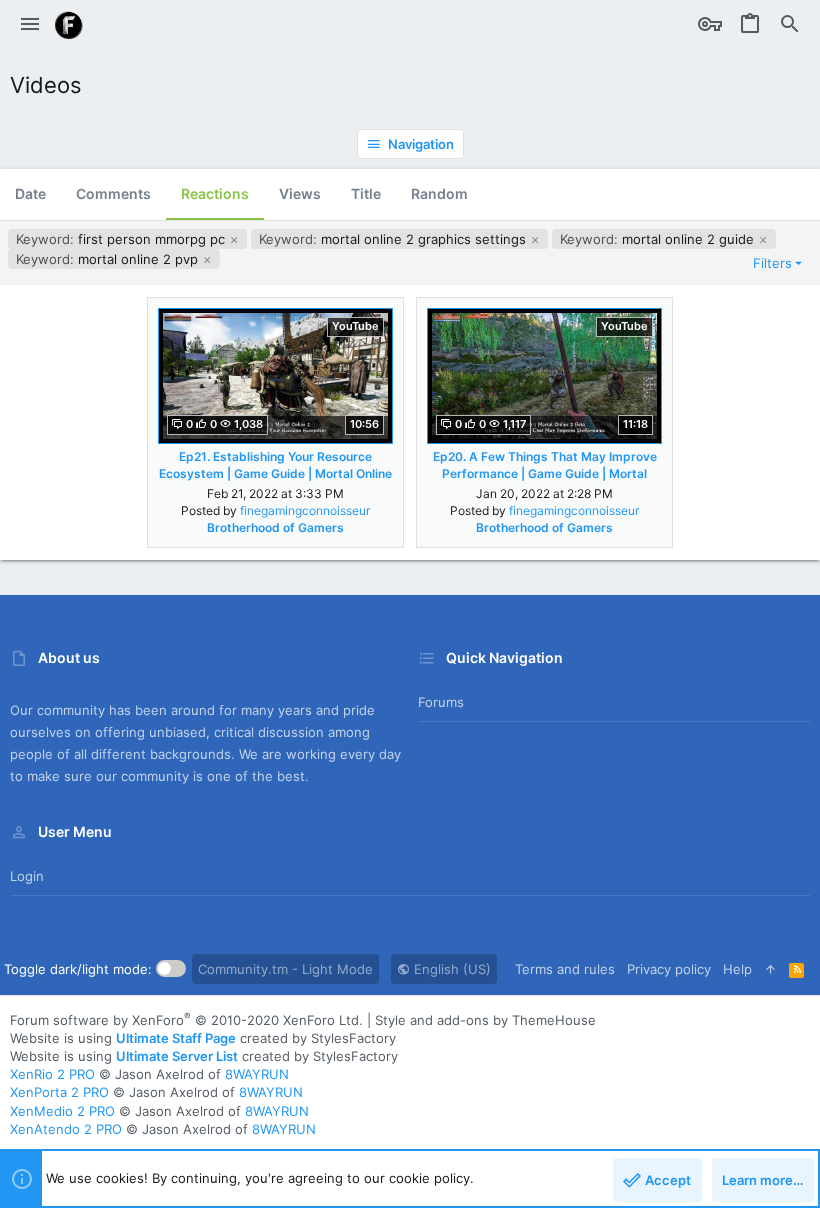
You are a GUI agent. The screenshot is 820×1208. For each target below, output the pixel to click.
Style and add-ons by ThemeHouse (485, 1020)
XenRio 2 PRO (52, 1074)
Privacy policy (669, 969)
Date (30, 193)
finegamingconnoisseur (305, 510)
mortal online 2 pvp (109, 259)
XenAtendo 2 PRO (66, 1129)
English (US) (450, 969)
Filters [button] (772, 263)
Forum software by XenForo (186, 1020)
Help (737, 969)
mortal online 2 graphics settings (394, 239)
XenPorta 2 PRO (59, 1092)
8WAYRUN (257, 1074)
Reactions (215, 193)
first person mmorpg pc (122, 239)
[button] (30, 25)
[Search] (790, 25)
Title (366, 193)
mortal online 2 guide (659, 239)
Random (439, 193)
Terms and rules (565, 969)
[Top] (770, 969)
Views (300, 193)
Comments (113, 193)
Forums (441, 702)
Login (27, 876)
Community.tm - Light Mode (285, 969)
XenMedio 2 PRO (62, 1111)
